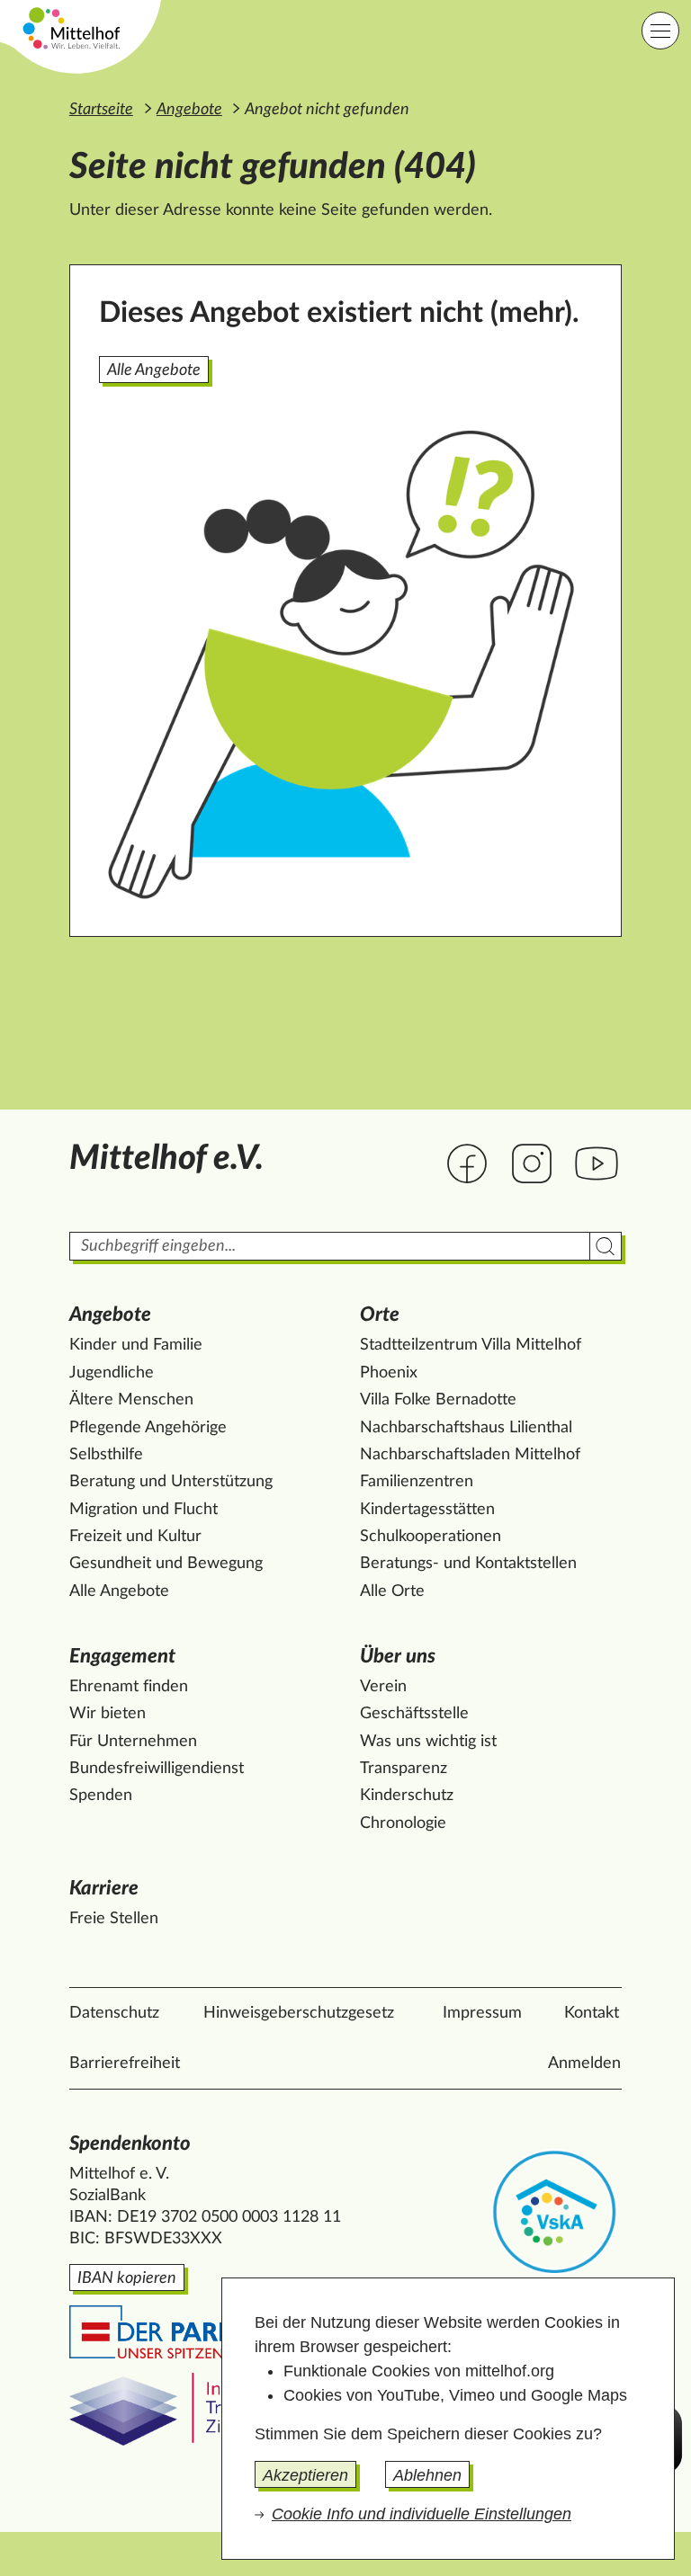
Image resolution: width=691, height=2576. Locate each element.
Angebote (189, 110)
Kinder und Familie (136, 1345)
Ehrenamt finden (129, 1687)
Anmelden (584, 2063)
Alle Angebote (154, 370)
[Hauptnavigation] (660, 31)
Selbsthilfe (106, 1455)
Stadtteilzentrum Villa (471, 1345)
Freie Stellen (114, 1919)
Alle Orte (392, 1591)
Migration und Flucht (144, 1510)
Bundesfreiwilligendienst (157, 1769)
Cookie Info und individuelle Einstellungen (422, 2514)
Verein (383, 1687)
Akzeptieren (305, 2475)
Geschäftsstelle (414, 1714)
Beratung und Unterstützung (171, 1482)
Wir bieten (108, 1714)
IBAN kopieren (127, 2278)
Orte (380, 1315)
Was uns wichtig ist (428, 1742)
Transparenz (404, 1769)
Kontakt (592, 2013)
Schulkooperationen (431, 1537)
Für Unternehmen (133, 1742)
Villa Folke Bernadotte (438, 1400)
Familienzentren (417, 1482)
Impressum (482, 2013)
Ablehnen (427, 2475)
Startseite (101, 110)
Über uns (398, 1657)
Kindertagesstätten (427, 1510)
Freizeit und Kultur (135, 1537)
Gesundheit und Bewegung (166, 1564)
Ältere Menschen (131, 1400)
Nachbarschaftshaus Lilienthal (466, 1428)
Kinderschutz (407, 1796)
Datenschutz (114, 2013)
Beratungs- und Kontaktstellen (468, 1564)
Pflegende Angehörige (148, 1428)
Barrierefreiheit (125, 2063)
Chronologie (403, 1823)
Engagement (122, 1657)
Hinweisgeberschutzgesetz (299, 2013)
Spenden (101, 1796)
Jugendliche (112, 1373)
